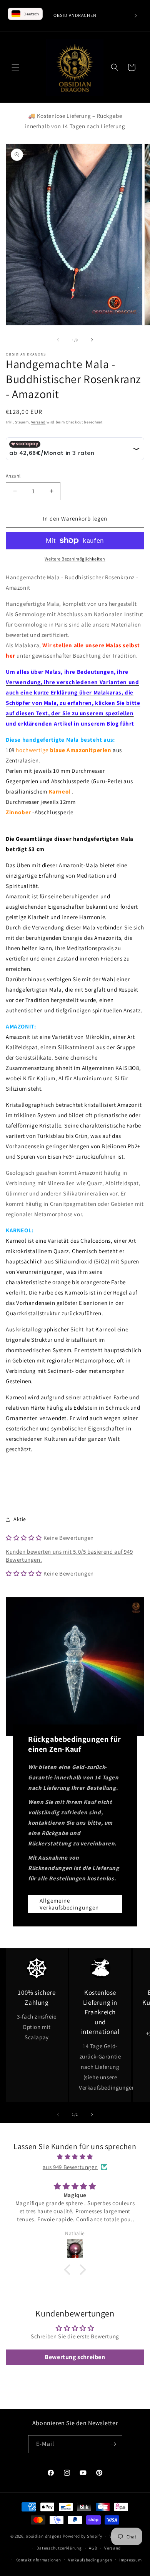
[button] (15, 67)
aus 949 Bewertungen (70, 2167)
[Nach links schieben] (58, 340)
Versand (38, 422)
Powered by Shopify (82, 2536)
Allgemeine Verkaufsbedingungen (69, 1904)
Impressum (130, 2560)
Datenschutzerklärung (59, 2548)
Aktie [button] (20, 1519)
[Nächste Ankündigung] (136, 16)
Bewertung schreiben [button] (75, 2357)
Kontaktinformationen (38, 2560)
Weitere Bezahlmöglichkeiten (75, 559)
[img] (75, 2157)
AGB (93, 2548)
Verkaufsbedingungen (90, 2560)
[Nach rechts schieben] (92, 340)
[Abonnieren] (113, 2444)
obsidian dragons (44, 2536)
